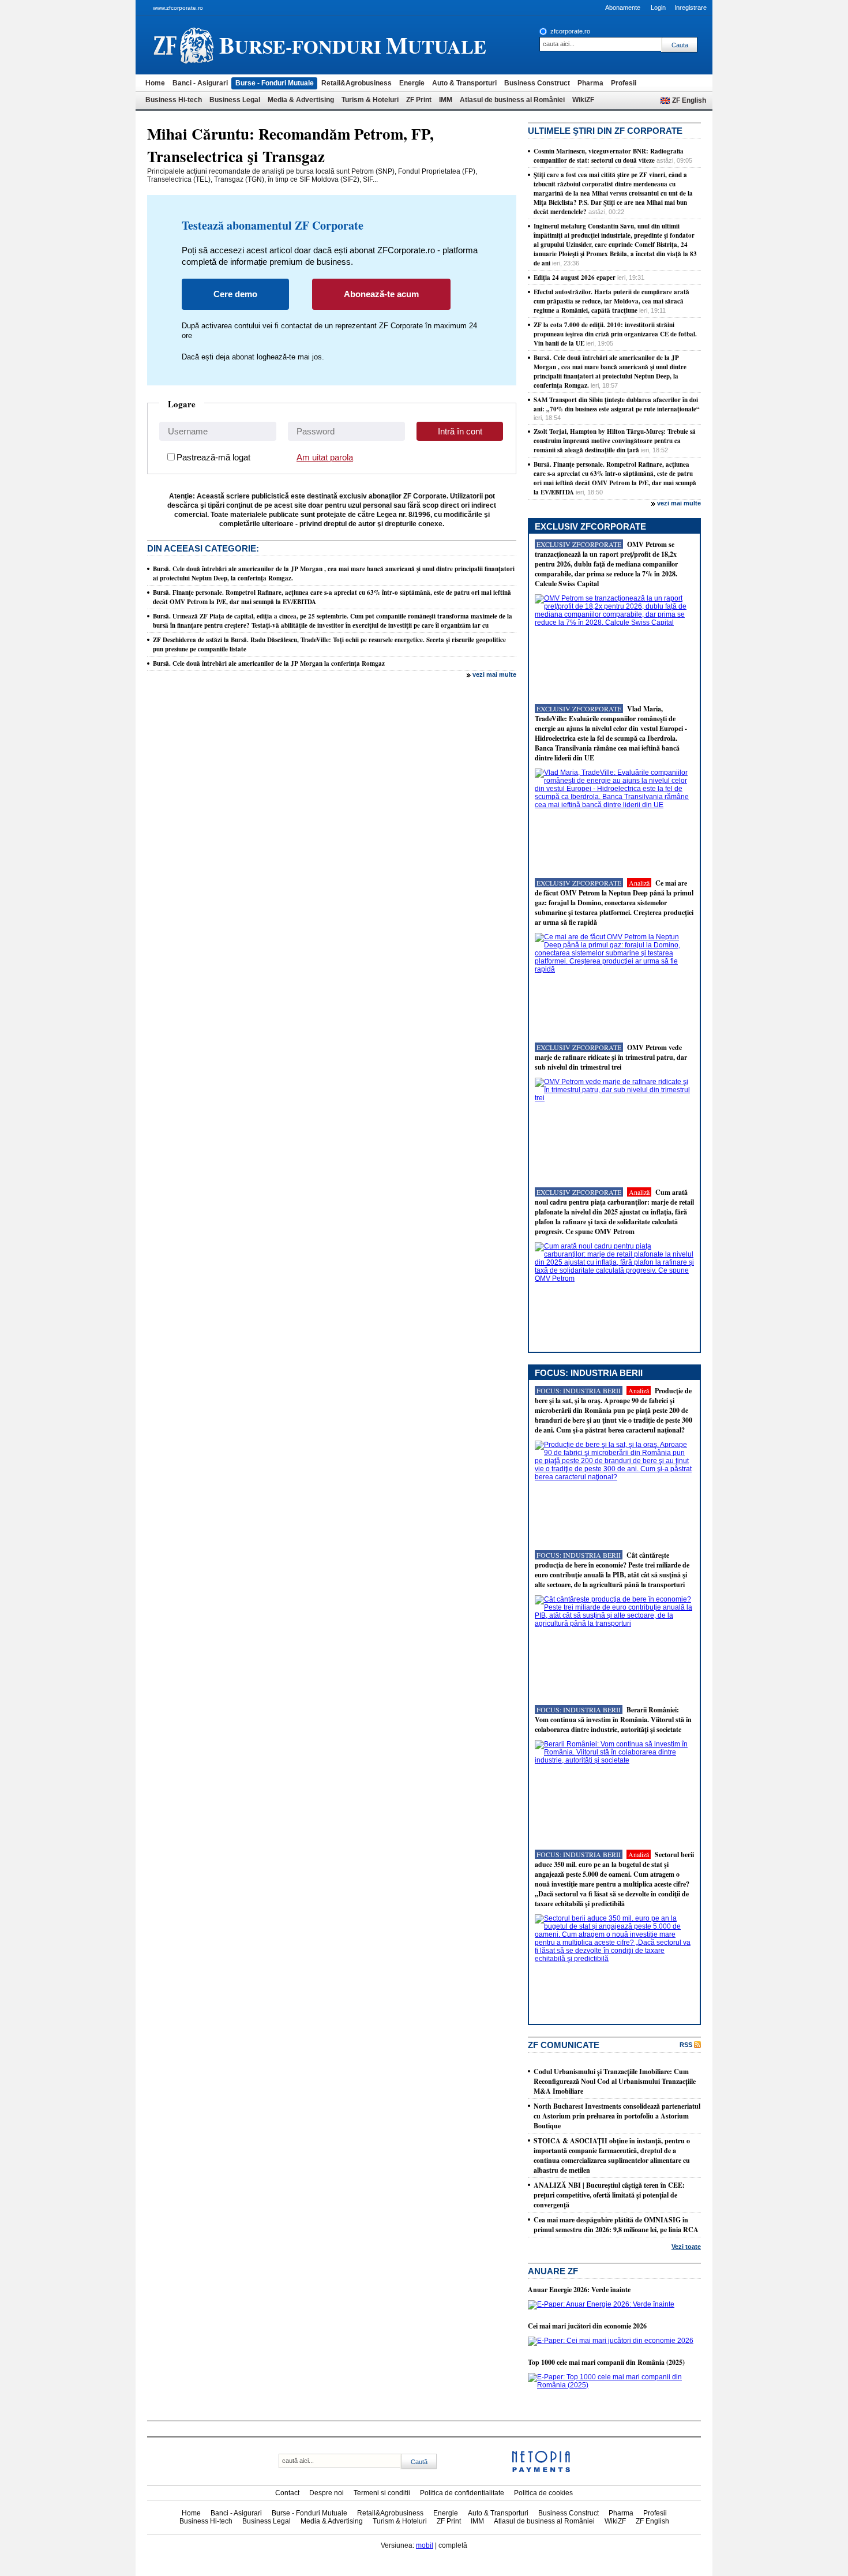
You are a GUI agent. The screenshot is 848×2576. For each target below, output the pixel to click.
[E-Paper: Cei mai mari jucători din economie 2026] (611, 2341)
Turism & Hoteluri (370, 100)
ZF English (689, 100)
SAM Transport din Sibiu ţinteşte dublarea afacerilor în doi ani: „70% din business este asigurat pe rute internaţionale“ (617, 404)
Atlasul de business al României (512, 100)
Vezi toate (686, 2247)
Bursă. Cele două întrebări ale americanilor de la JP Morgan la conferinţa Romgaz (269, 663)
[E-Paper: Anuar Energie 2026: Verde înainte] (601, 2304)
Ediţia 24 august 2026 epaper (575, 278)
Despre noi (327, 2493)
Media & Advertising (301, 100)
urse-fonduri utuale (353, 45)
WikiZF (583, 100)
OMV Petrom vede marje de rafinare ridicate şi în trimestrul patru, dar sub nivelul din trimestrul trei (611, 1057)
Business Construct (537, 83)
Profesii (624, 83)
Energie (412, 83)
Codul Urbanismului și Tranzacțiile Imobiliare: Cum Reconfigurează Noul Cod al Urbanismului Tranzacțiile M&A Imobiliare (615, 2081)
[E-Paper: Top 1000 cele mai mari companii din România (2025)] (614, 2385)
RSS (686, 2045)
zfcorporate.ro (570, 31)
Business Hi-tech (174, 100)
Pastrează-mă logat (213, 457)
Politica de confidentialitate (462, 2493)
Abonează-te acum (381, 294)
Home (155, 83)
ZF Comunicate (564, 2045)
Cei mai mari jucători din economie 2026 (587, 2326)
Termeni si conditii (382, 2493)
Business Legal (235, 100)
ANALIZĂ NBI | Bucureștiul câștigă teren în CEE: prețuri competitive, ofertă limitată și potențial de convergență (609, 2195)
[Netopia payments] (541, 2470)
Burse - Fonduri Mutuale (275, 83)
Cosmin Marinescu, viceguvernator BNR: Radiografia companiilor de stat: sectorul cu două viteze (609, 156)
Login (658, 8)
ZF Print (419, 100)
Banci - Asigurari (200, 83)
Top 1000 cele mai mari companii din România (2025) (606, 2362)
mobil (425, 2545)
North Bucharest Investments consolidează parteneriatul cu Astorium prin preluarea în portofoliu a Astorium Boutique (617, 2116)
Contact (287, 2493)
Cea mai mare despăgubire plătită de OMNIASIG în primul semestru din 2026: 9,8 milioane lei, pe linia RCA (616, 2225)
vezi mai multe (494, 674)
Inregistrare (691, 8)
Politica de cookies (543, 2493)
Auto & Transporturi (464, 83)
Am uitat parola (325, 457)
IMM (446, 100)
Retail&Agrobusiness (357, 83)
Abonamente (623, 8)
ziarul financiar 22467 (184, 45)
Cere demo (235, 294)
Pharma (590, 83)
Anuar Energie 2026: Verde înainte (579, 2290)
